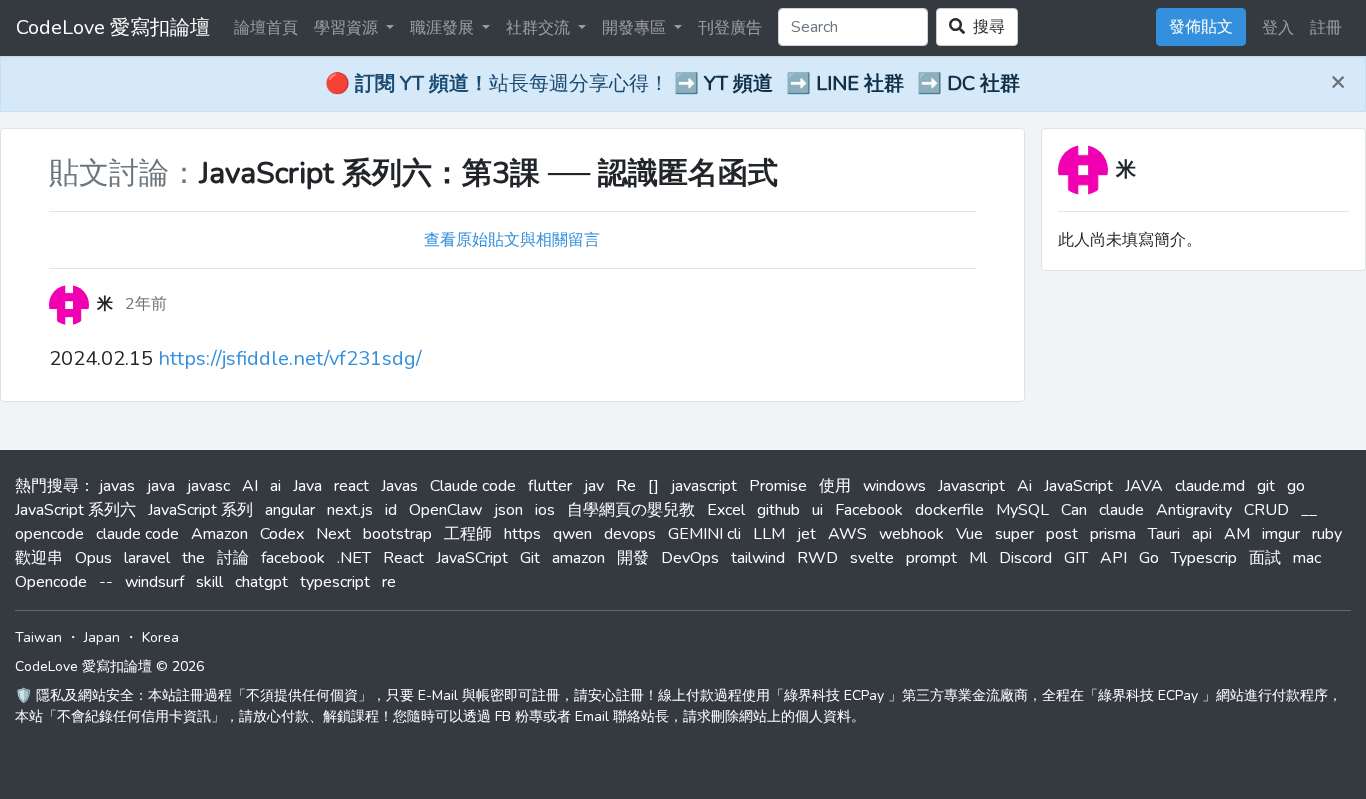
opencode (49, 534)
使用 (835, 486)
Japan (102, 637)
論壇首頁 (266, 28)
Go (1149, 558)
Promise (778, 486)
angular (290, 510)
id (391, 510)
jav (594, 486)
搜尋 (985, 27)
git (1266, 486)
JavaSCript (472, 558)
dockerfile (949, 510)
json (508, 510)
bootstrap (397, 534)
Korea (160, 637)
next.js (350, 510)
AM (1237, 534)
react (351, 486)
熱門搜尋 (47, 486)
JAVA (1144, 486)
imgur (1281, 534)
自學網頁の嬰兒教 (631, 510)
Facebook (869, 510)
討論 (233, 558)
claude (1121, 510)
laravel (147, 558)
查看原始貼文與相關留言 (512, 240)
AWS (847, 534)
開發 (633, 558)
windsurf (154, 582)
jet (806, 534)
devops (630, 534)
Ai (1024, 486)
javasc (208, 486)
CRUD (1266, 510)
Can (1074, 510)
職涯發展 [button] (444, 28)
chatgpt (261, 582)
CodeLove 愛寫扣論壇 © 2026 (109, 666)
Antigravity (1194, 510)
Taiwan (38, 637)
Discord (1025, 558)
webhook (911, 534)
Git (530, 558)
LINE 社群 (860, 83)
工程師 (468, 534)
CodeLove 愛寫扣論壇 (113, 27)
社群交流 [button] (540, 28)
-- (106, 582)
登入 (1278, 28)
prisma (1113, 534)
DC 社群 (983, 83)
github (778, 510)
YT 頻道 (738, 83)
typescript (335, 582)
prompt (931, 558)
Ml (978, 558)
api (1202, 534)
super (1014, 534)
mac (1307, 558)
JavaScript (1078, 486)
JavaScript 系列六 (75, 510)
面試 (1265, 558)
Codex (282, 534)
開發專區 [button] (636, 28)
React (403, 558)
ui (817, 510)
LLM (769, 534)
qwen (572, 534)
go (1296, 486)
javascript (704, 486)
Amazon (219, 534)
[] (653, 486)
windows (894, 486)
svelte (872, 558)
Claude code (473, 486)
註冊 (1326, 28)
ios (545, 510)
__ (1309, 510)
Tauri (1164, 534)
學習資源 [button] (348, 28)
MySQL (1022, 510)
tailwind (758, 558)
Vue (969, 534)
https (522, 534)
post (1062, 534)
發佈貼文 (1201, 27)
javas (117, 486)
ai (275, 486)
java (161, 486)
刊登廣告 (730, 28)
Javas (399, 486)
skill (209, 582)
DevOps (690, 558)
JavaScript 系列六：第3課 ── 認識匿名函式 (488, 173)
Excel (726, 510)
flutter (550, 486)
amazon (578, 558)
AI (250, 486)
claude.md (1210, 486)
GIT (1076, 558)
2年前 (146, 304)
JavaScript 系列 (200, 510)
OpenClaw (445, 510)
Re (626, 486)
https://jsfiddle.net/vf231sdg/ (290, 358)
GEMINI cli (704, 534)
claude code (137, 534)
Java (307, 486)
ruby (1327, 534)
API (1113, 558)
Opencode (51, 582)
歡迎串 (39, 558)
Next (333, 534)
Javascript (971, 486)
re (389, 582)
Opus (93, 558)
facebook (293, 558)
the (193, 558)
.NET (354, 558)
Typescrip (1204, 558)
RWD (817, 558)
